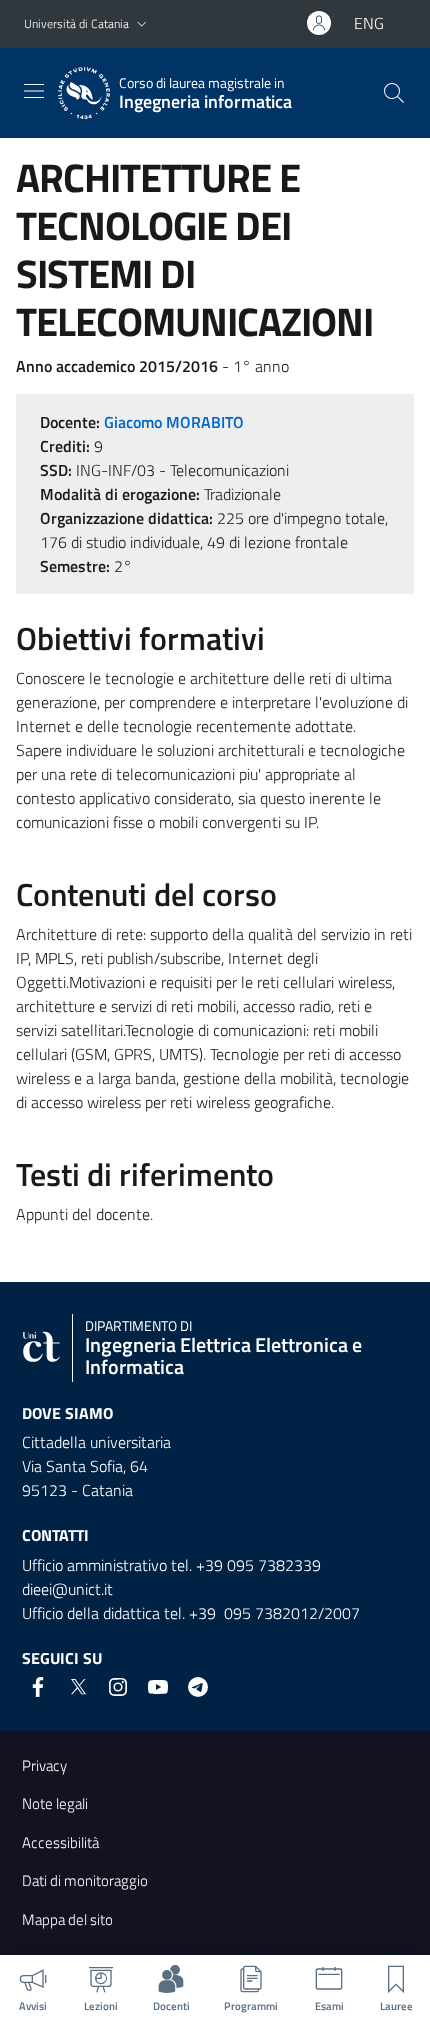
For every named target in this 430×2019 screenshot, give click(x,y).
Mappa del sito (67, 1919)
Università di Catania (76, 23)
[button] (142, 24)
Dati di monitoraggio (85, 1880)
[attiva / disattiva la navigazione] (34, 91)
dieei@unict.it (67, 1589)
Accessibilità (60, 1842)
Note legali (55, 1803)
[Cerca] (394, 93)
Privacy (44, 1765)
